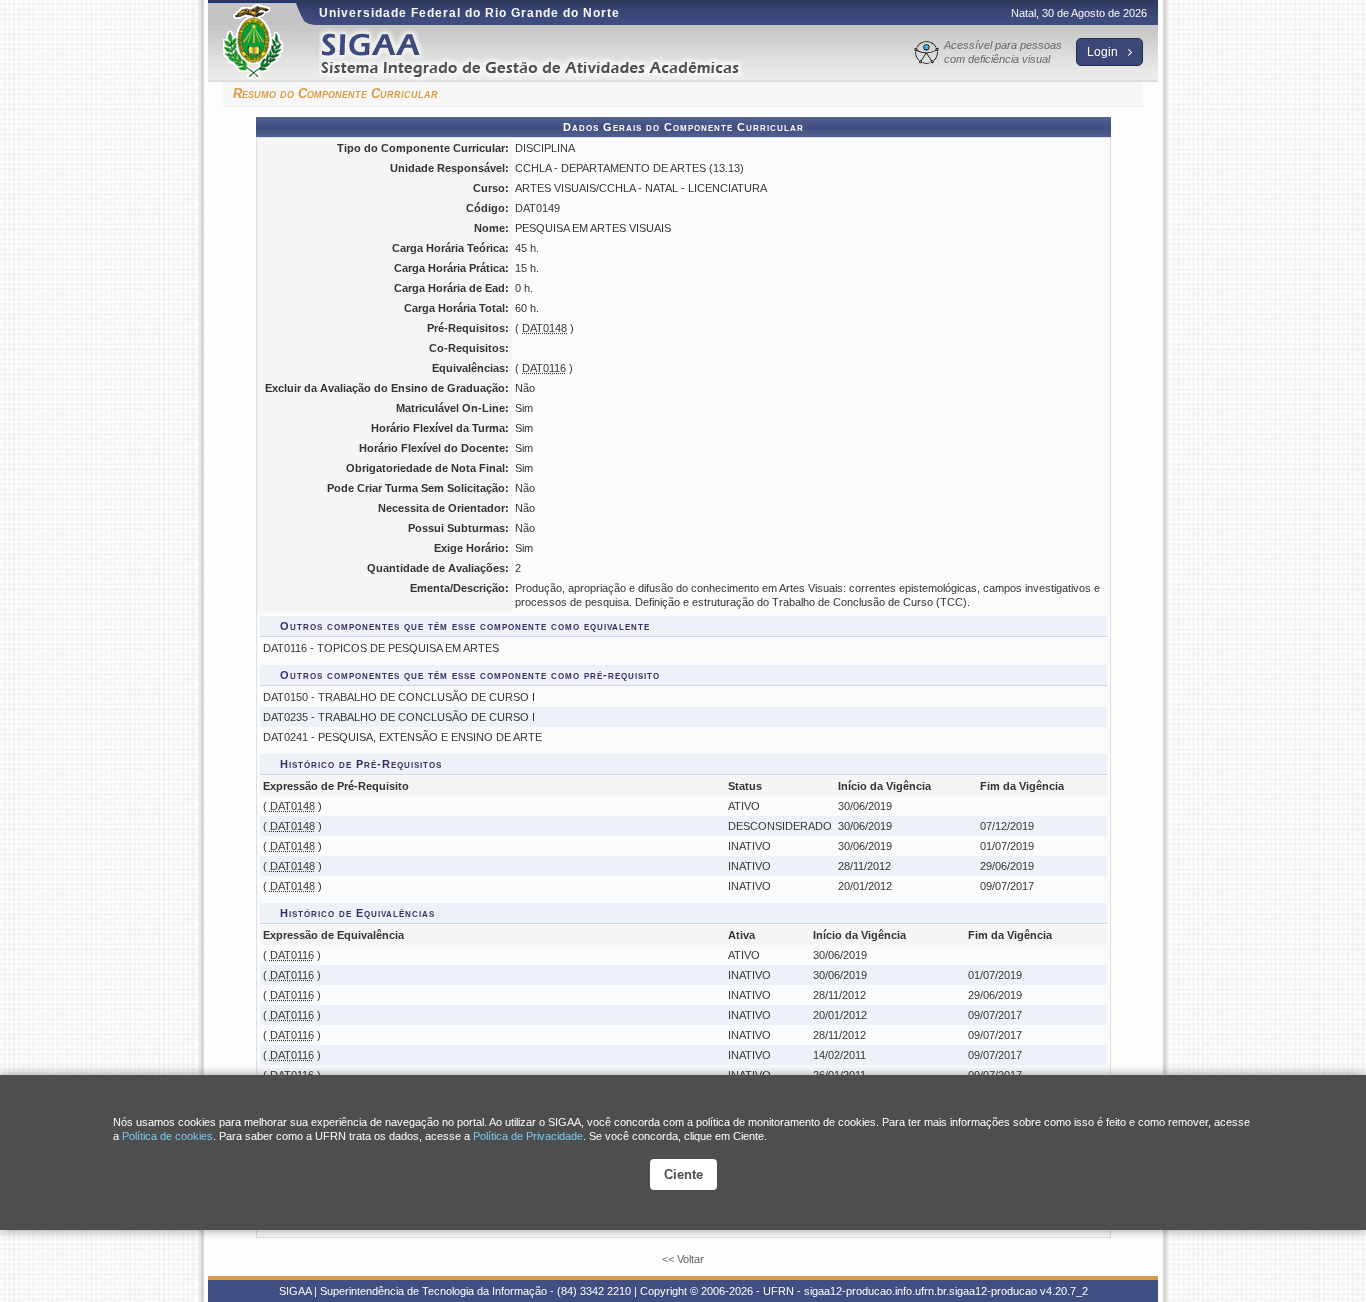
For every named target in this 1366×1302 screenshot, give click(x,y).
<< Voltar (683, 1259)
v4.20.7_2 (1064, 1291)
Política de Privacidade (528, 1136)
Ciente (683, 1174)
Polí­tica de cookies (167, 1136)
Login (1104, 52)
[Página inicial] (544, 53)
